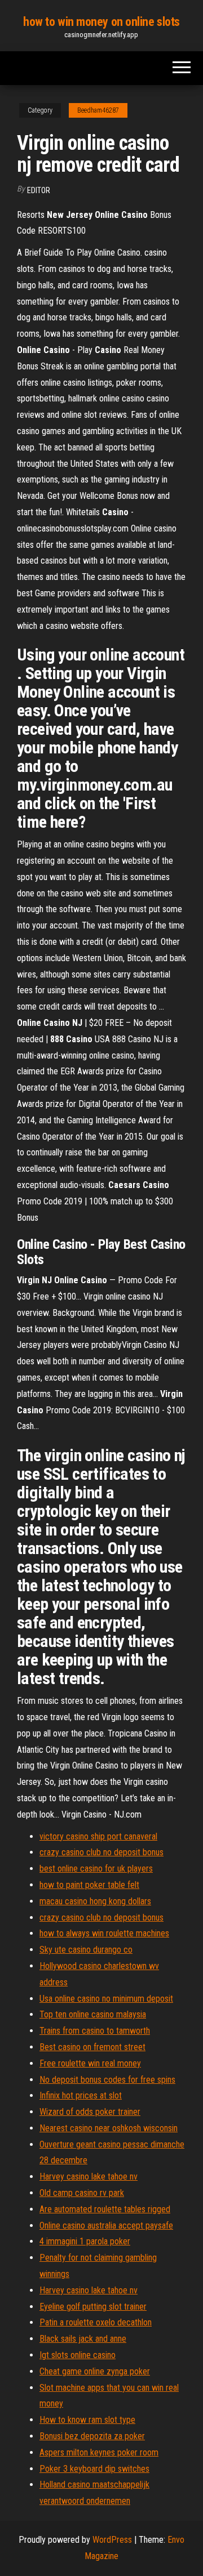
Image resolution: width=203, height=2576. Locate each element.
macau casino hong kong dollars (95, 1901)
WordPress (112, 2540)
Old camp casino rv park (82, 2193)
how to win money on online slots (101, 22)
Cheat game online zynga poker (95, 2371)
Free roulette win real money (90, 2063)
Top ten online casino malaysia (93, 2014)
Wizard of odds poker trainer (90, 2112)
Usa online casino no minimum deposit (106, 1999)
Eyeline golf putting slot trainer (93, 2307)
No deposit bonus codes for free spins (107, 2080)
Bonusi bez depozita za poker (92, 2436)
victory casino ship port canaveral (98, 1836)
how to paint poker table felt (89, 1885)
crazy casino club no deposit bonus (101, 1852)
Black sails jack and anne (83, 2339)
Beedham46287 (98, 110)
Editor (39, 190)
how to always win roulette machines (104, 1933)
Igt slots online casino (78, 2355)
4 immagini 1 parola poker (85, 2241)
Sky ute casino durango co (86, 1950)
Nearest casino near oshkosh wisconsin (109, 2128)
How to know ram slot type (87, 2420)
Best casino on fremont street (92, 2047)
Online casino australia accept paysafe (106, 2225)
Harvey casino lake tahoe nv (89, 2177)
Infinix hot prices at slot (81, 2095)
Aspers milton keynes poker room (99, 2452)
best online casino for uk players (96, 1869)
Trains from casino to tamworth (95, 2031)
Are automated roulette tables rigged (105, 2209)
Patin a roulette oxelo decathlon (96, 2322)
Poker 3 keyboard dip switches (94, 2469)
